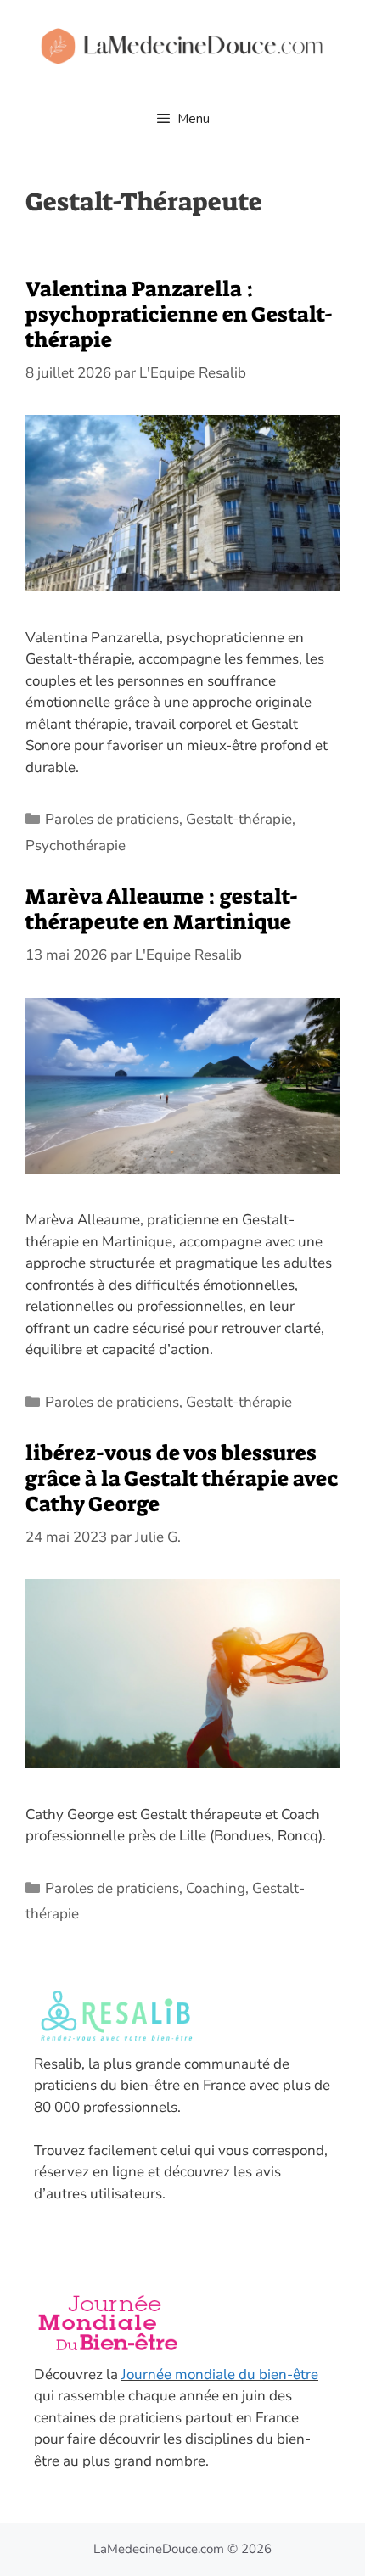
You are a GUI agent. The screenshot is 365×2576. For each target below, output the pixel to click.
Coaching (216, 1888)
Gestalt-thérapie (239, 819)
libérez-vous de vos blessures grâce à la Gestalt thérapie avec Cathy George (182, 1478)
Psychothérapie (76, 846)
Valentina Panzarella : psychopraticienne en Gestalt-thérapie (180, 314)
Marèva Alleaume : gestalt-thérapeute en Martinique (162, 909)
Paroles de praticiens (112, 819)
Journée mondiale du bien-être (220, 2374)
